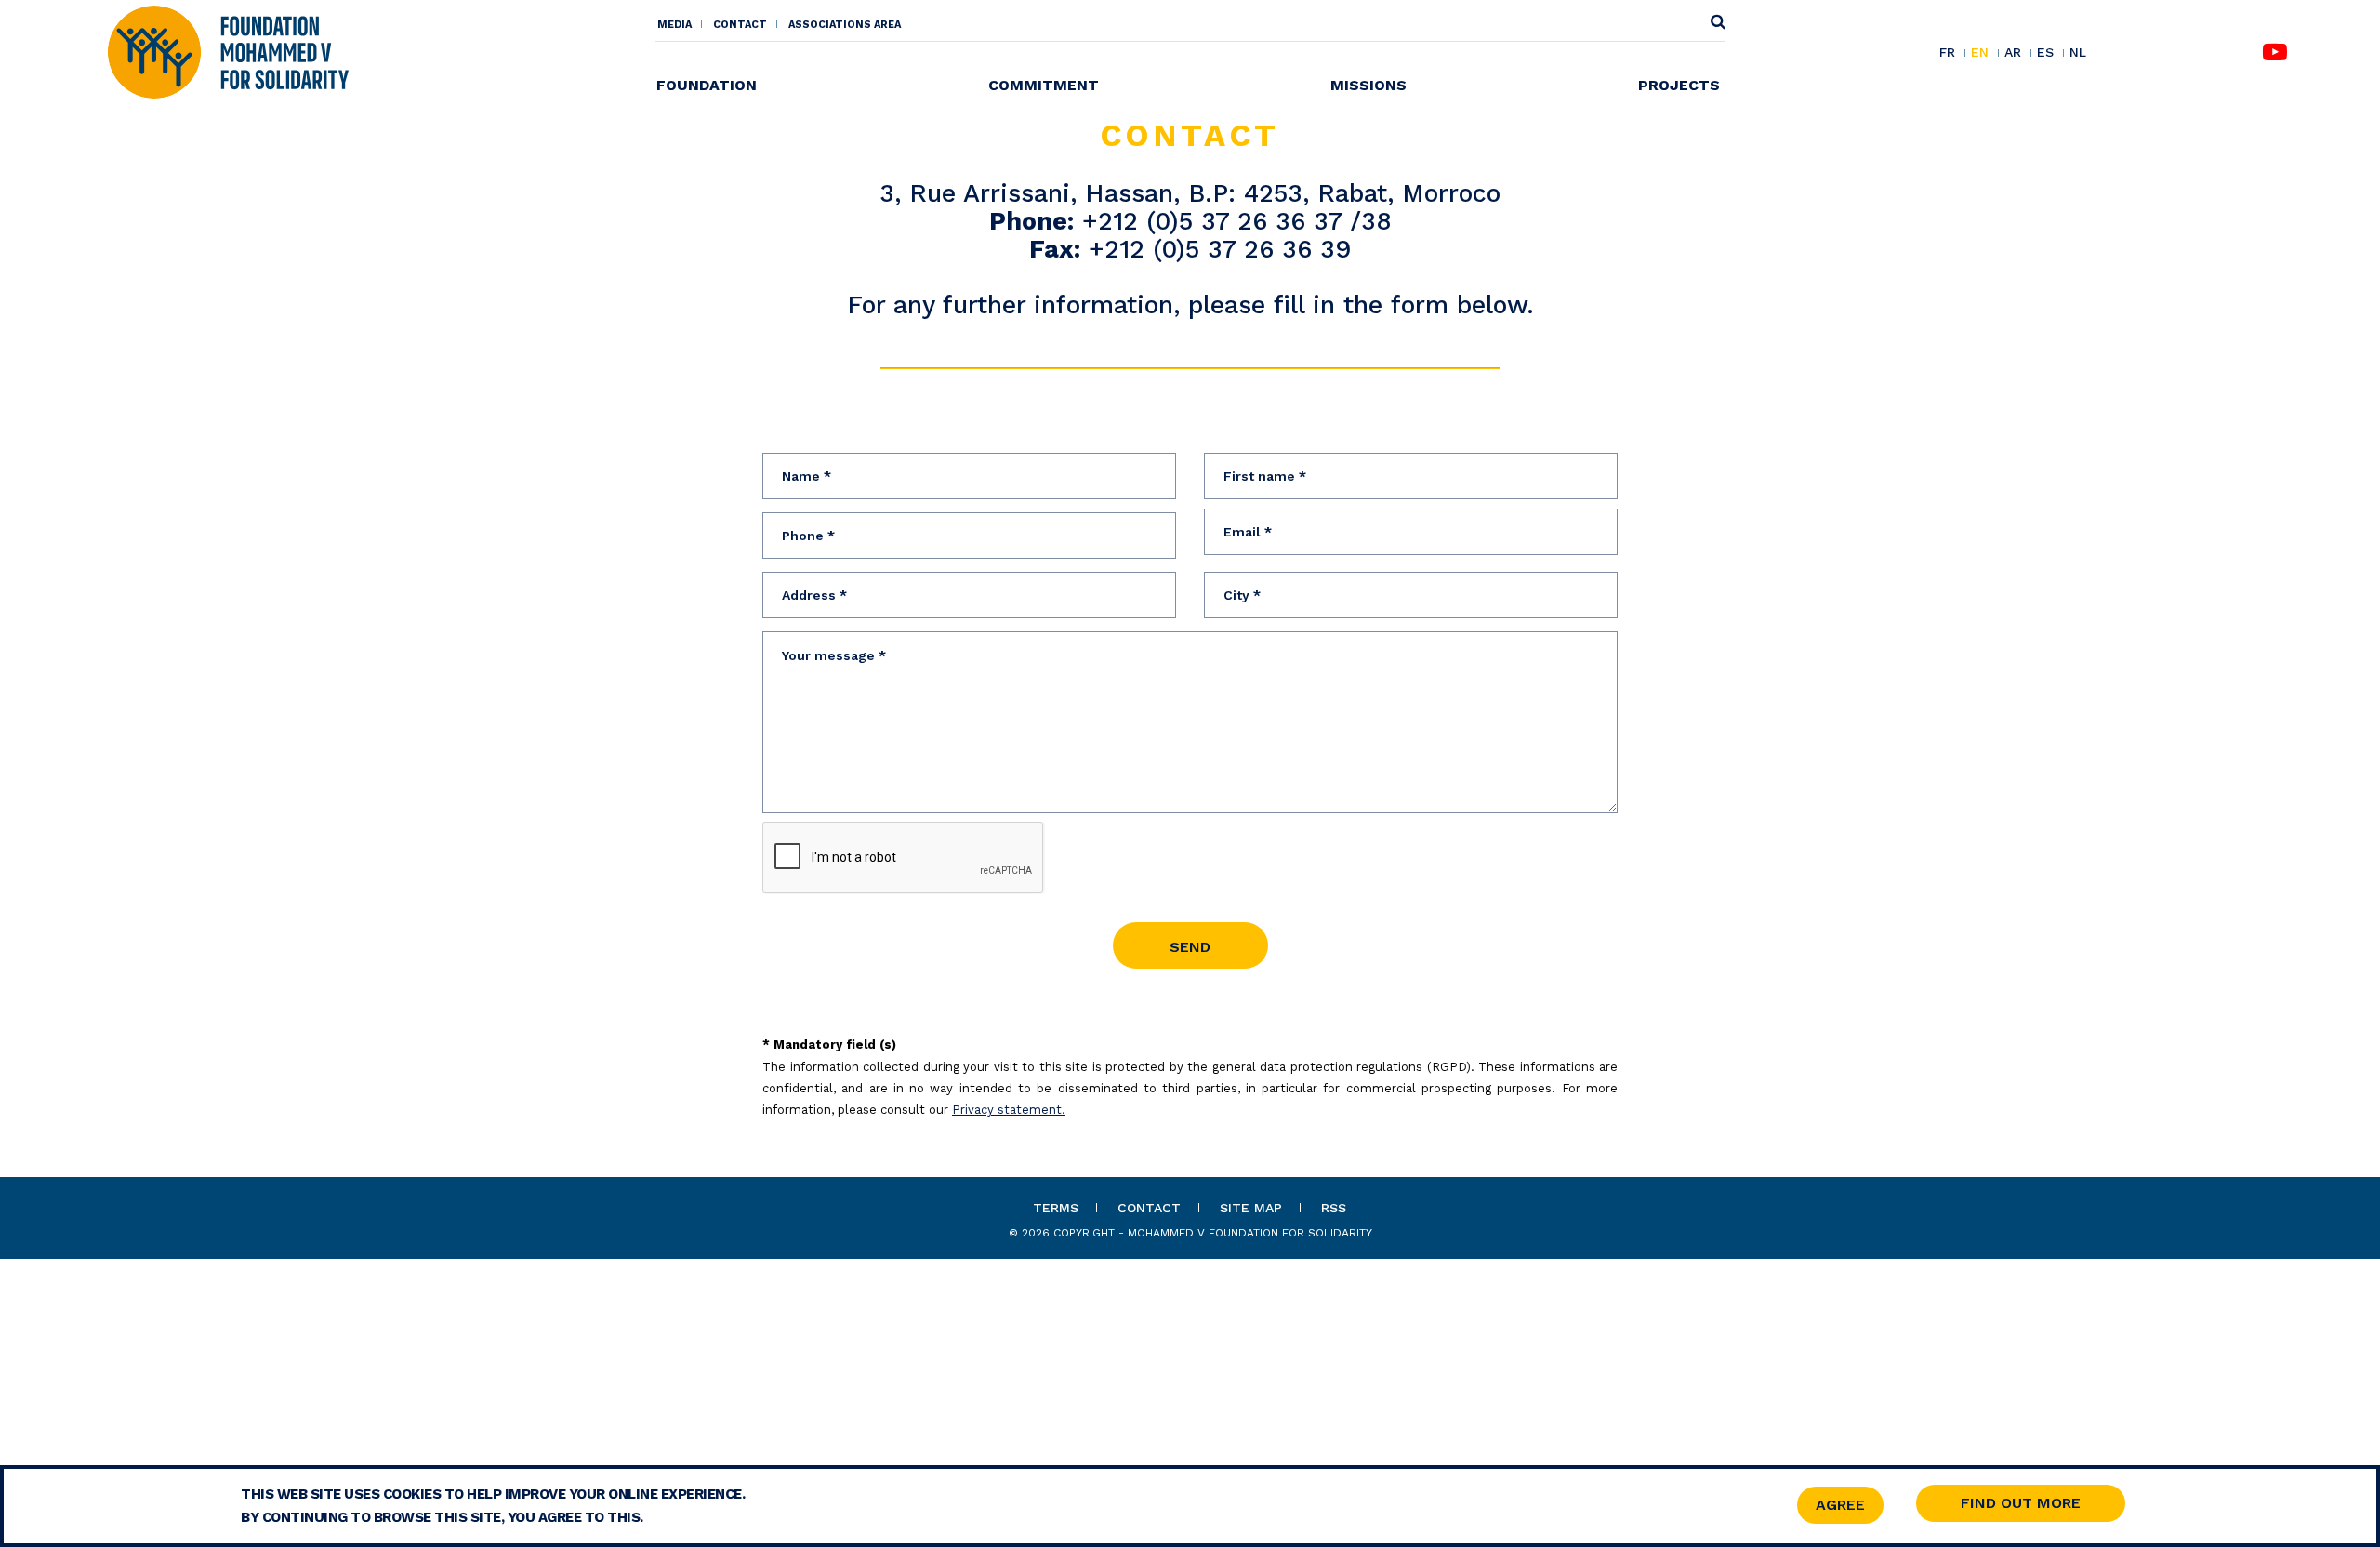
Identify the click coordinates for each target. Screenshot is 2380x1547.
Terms (1056, 1208)
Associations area (845, 25)
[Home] (228, 51)
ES (2045, 53)
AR (2013, 53)
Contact (740, 25)
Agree (1840, 1505)
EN (1980, 53)
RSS (1334, 1208)
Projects (1679, 85)
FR (1947, 53)
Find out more (2021, 1503)
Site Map (1251, 1208)
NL (2078, 53)
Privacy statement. (1009, 1110)
